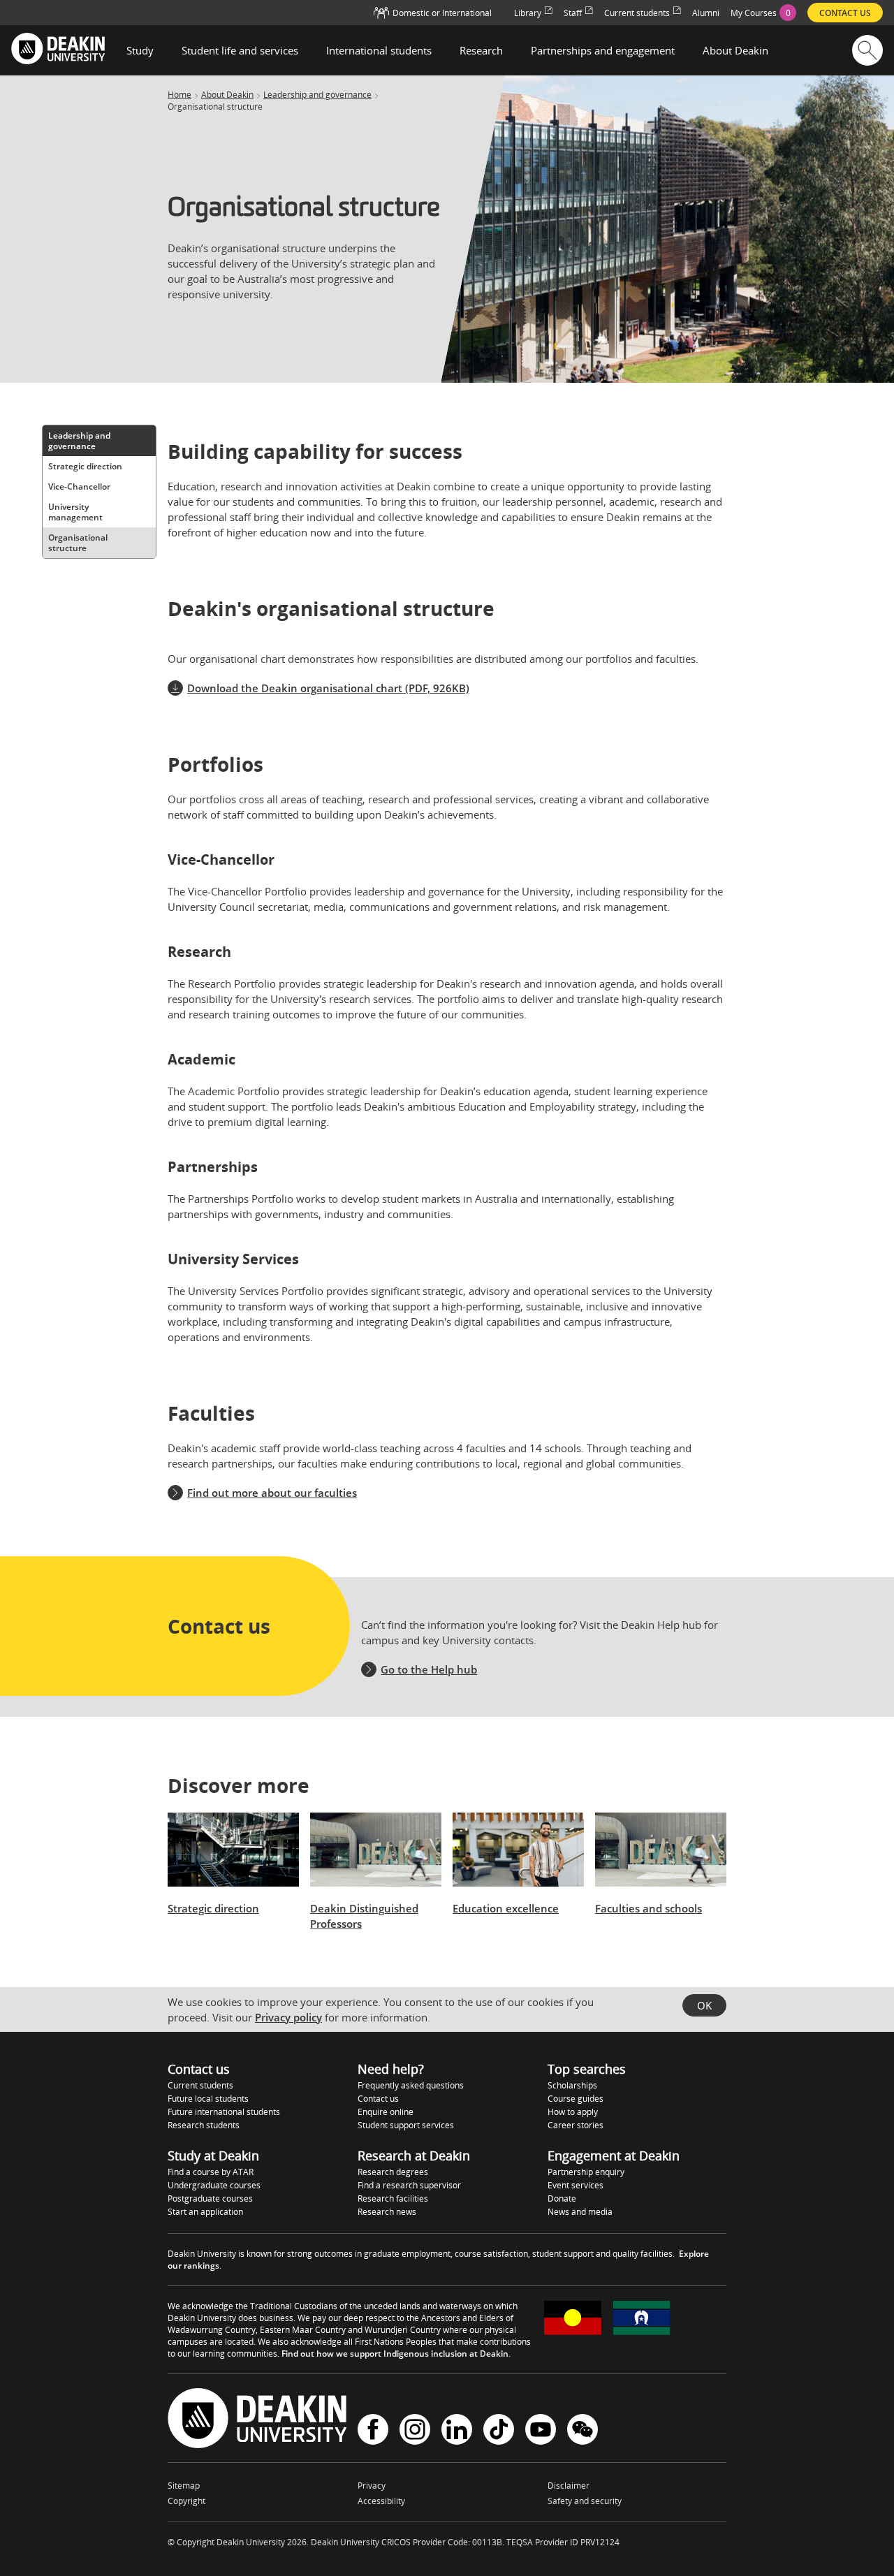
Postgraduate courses (210, 2198)
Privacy (372, 2486)
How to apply (573, 2112)
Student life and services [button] (240, 50)
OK (704, 2005)
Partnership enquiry (586, 2172)
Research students (204, 2125)
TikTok (499, 2431)
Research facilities (393, 2198)
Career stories (576, 2125)
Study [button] (140, 50)
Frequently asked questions (411, 2085)
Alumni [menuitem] (706, 13)
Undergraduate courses (214, 2185)
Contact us (378, 2099)
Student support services (406, 2125)
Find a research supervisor (409, 2185)
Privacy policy (288, 2017)
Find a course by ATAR (211, 2172)
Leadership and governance (317, 95)
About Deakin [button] (735, 50)
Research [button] (481, 50)
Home (179, 95)
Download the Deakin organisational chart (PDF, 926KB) (328, 688)
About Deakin (227, 95)
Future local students (208, 2099)
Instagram (415, 2431)
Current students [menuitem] (637, 13)
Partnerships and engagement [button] (603, 50)
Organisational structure (78, 543)
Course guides (576, 2099)
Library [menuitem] (528, 13)
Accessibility (381, 2501)
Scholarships (572, 2085)
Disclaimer (569, 2486)
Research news (387, 2212)
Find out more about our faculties (272, 1493)
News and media (580, 2212)
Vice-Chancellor (79, 486)
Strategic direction (85, 466)
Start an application (205, 2212)
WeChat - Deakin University (582, 2431)
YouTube (541, 2431)
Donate (562, 2198)
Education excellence (506, 1908)
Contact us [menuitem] (845, 13)
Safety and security (585, 2501)
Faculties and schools (648, 1908)
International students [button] (379, 50)
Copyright (186, 2501)
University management (75, 512)
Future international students (224, 2112)
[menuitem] (763, 13)
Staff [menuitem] (573, 13)
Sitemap (184, 2486)
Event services (576, 2185)
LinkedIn (457, 2431)
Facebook (373, 2431)
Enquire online (386, 2112)
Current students (200, 2085)
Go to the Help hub (429, 1669)
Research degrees (393, 2172)
